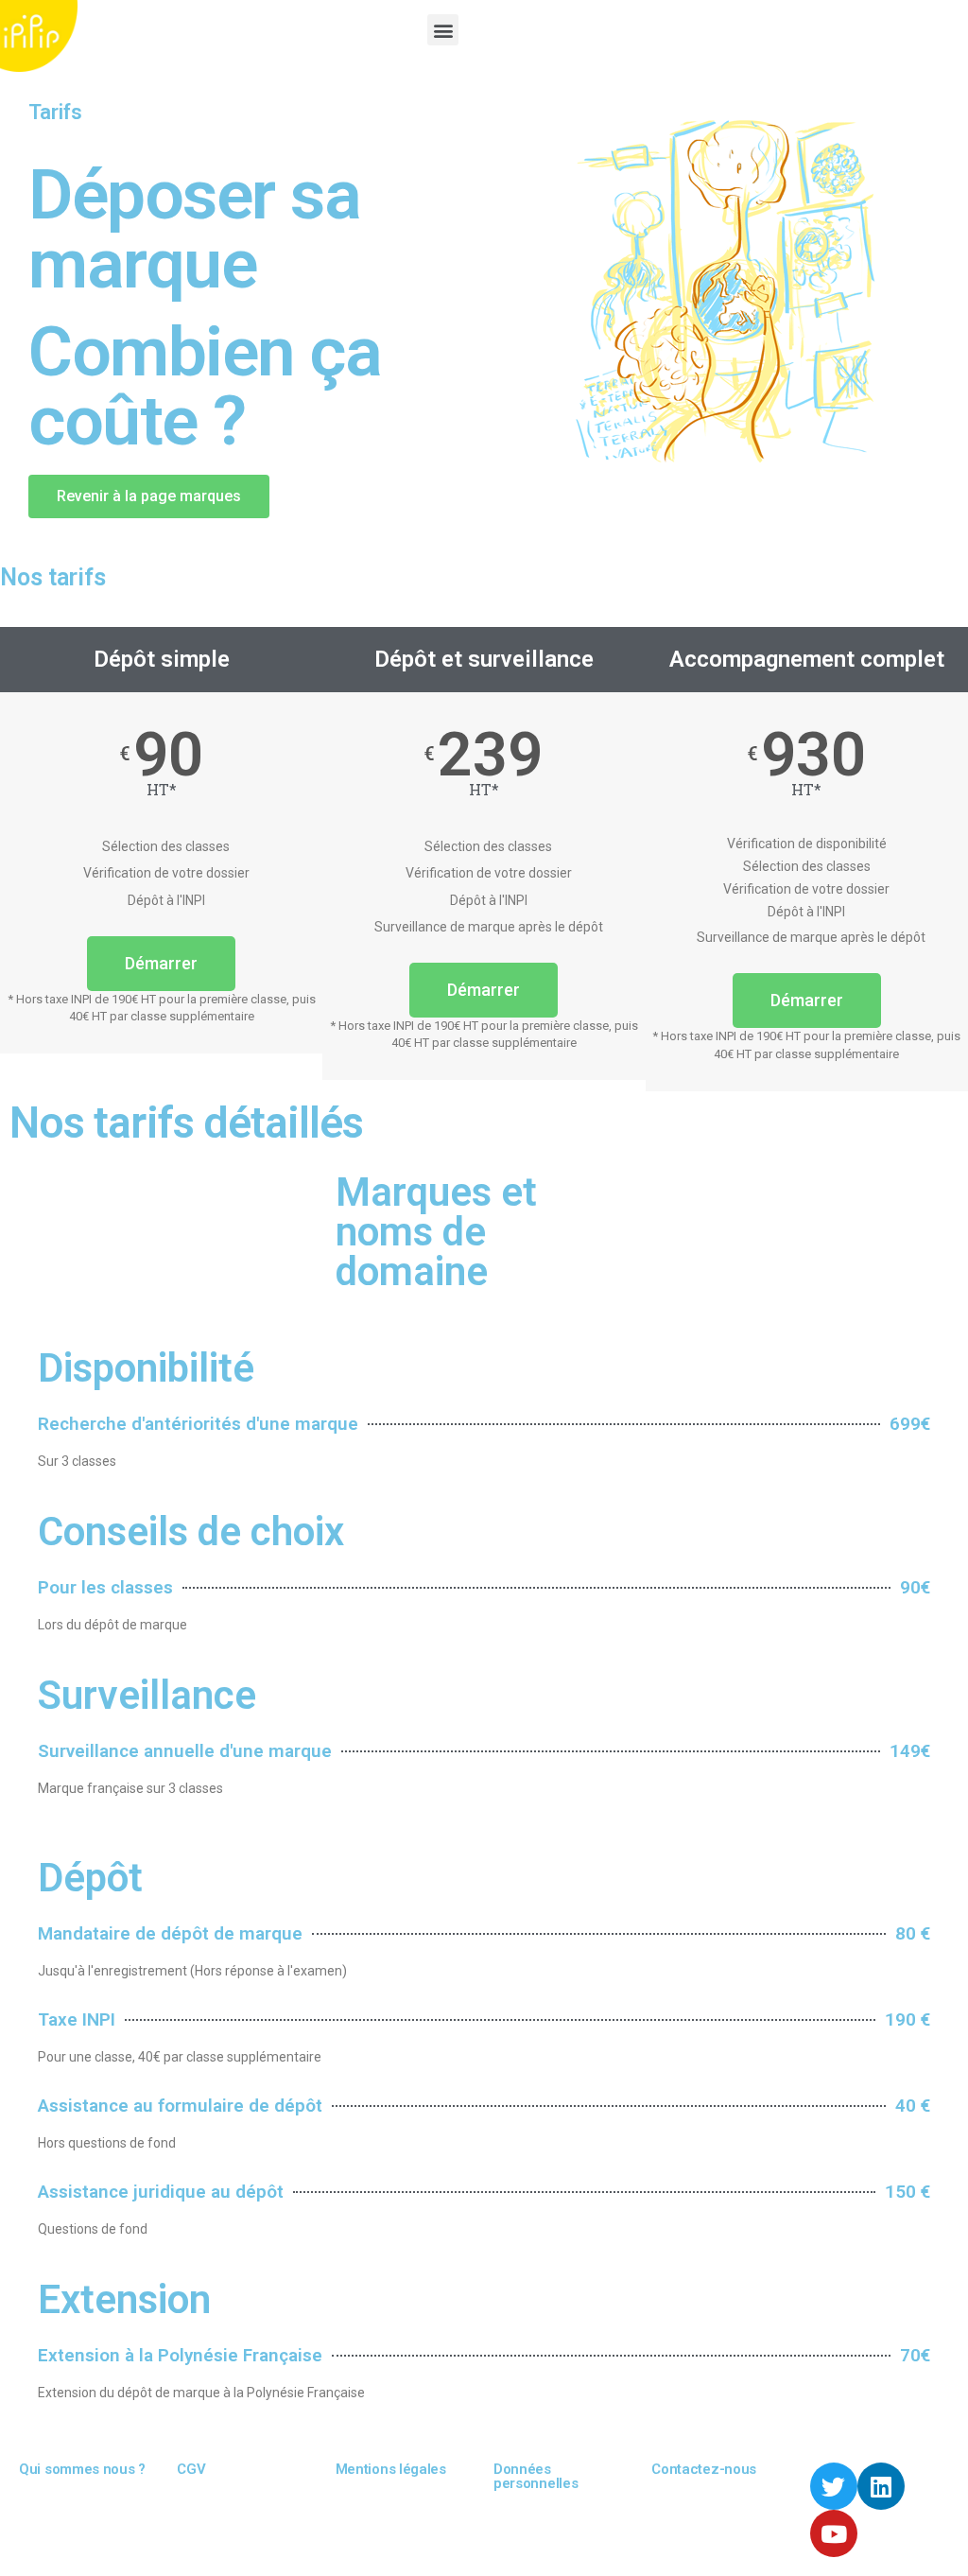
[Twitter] (834, 2486)
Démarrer (161, 963)
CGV (191, 2469)
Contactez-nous (704, 2469)
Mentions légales (391, 2469)
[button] (443, 30)
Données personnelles (536, 2476)
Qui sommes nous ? (82, 2469)
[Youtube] (834, 2533)
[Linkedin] (881, 2486)
